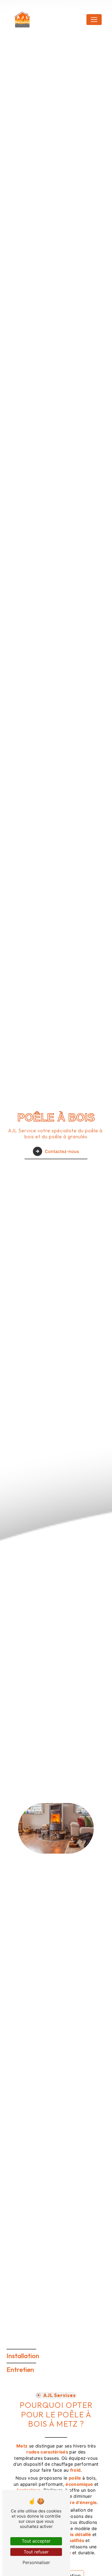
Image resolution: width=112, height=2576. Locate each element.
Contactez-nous (62, 1151)
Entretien (20, 2370)
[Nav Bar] (94, 20)
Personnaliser (36, 2562)
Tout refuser (36, 2552)
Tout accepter (36, 2541)
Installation (23, 2356)
